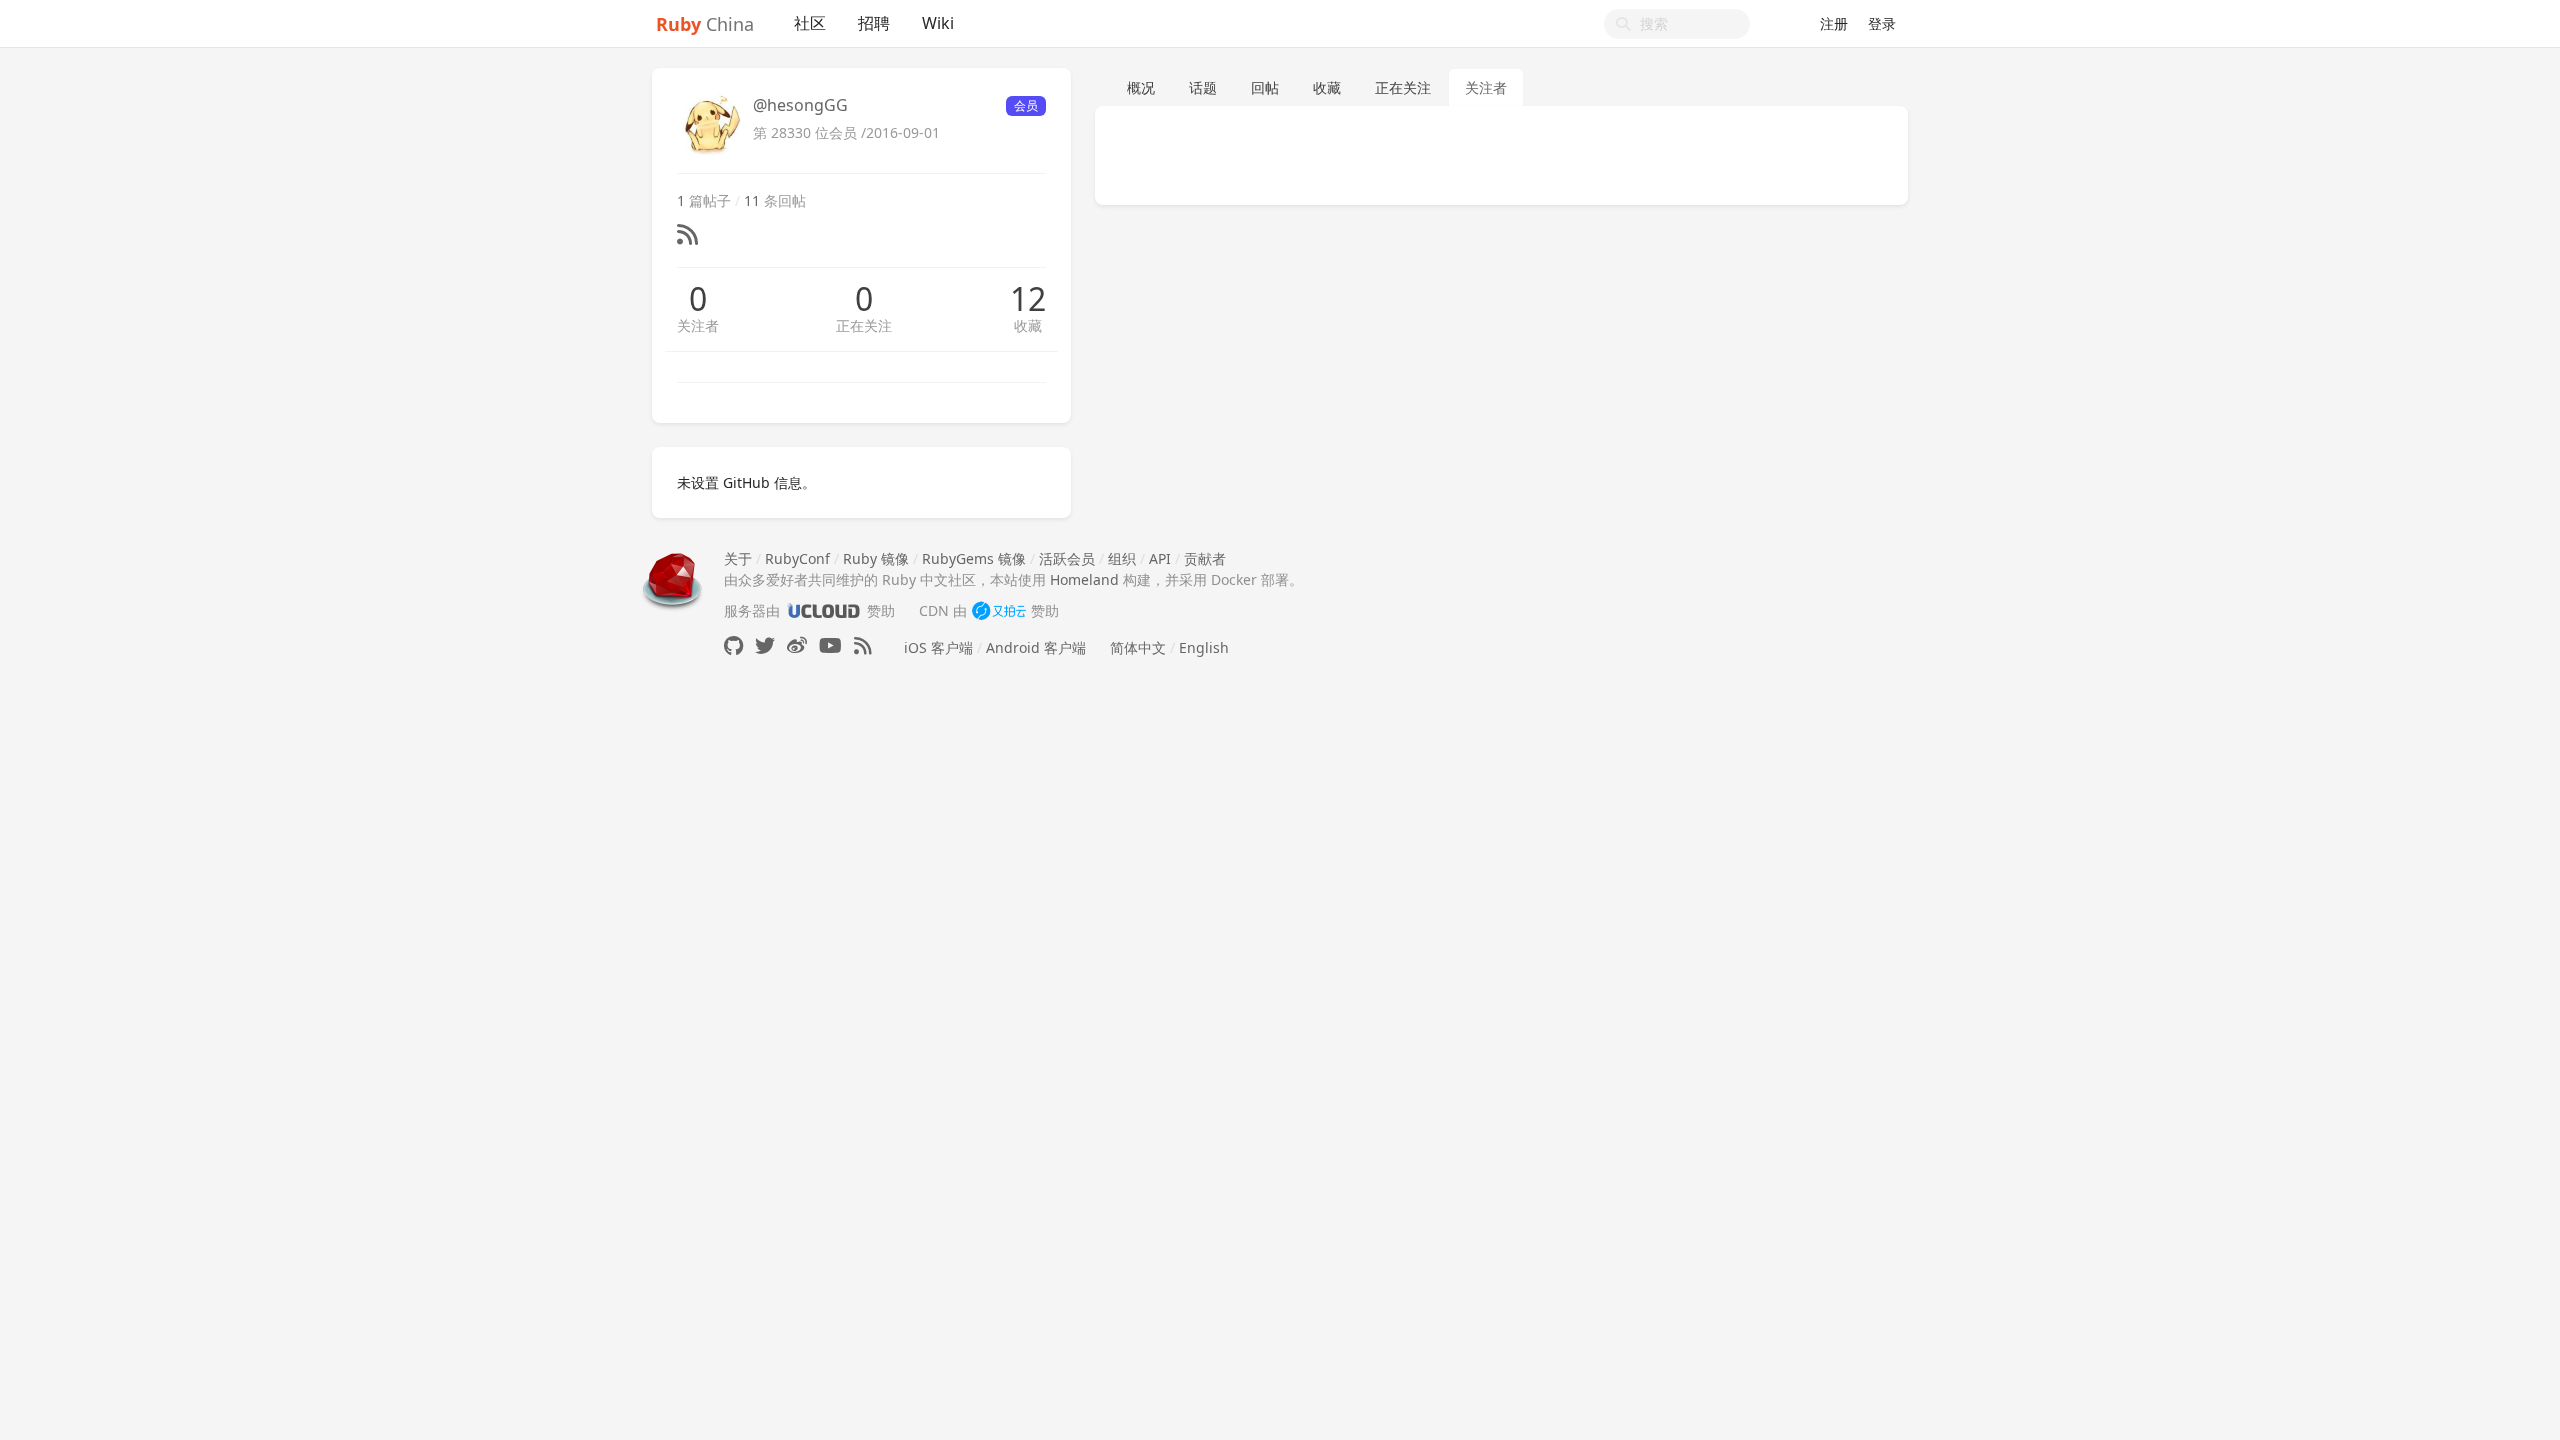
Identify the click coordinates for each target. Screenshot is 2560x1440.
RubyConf (797, 558)
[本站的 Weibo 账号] (797, 645)
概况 (1141, 87)
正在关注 (864, 325)
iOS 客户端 (938, 647)
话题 (1203, 87)
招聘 (874, 23)
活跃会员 (1067, 558)
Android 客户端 (1036, 647)
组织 (1122, 558)
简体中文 (1138, 647)
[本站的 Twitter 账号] (765, 645)
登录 (1882, 23)
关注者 (698, 325)
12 (1028, 299)
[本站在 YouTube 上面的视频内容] (830, 645)
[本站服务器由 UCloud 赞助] (823, 610)
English (1204, 647)
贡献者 (1205, 558)
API (1160, 558)
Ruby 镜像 (876, 558)
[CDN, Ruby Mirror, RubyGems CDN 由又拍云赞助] (999, 610)
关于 (738, 558)
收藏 (1028, 325)
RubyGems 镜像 (974, 558)
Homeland (1084, 579)
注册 (1834, 23)
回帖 (1265, 87)
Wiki (938, 23)
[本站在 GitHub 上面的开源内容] (733, 645)
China (705, 24)
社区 (810, 23)
